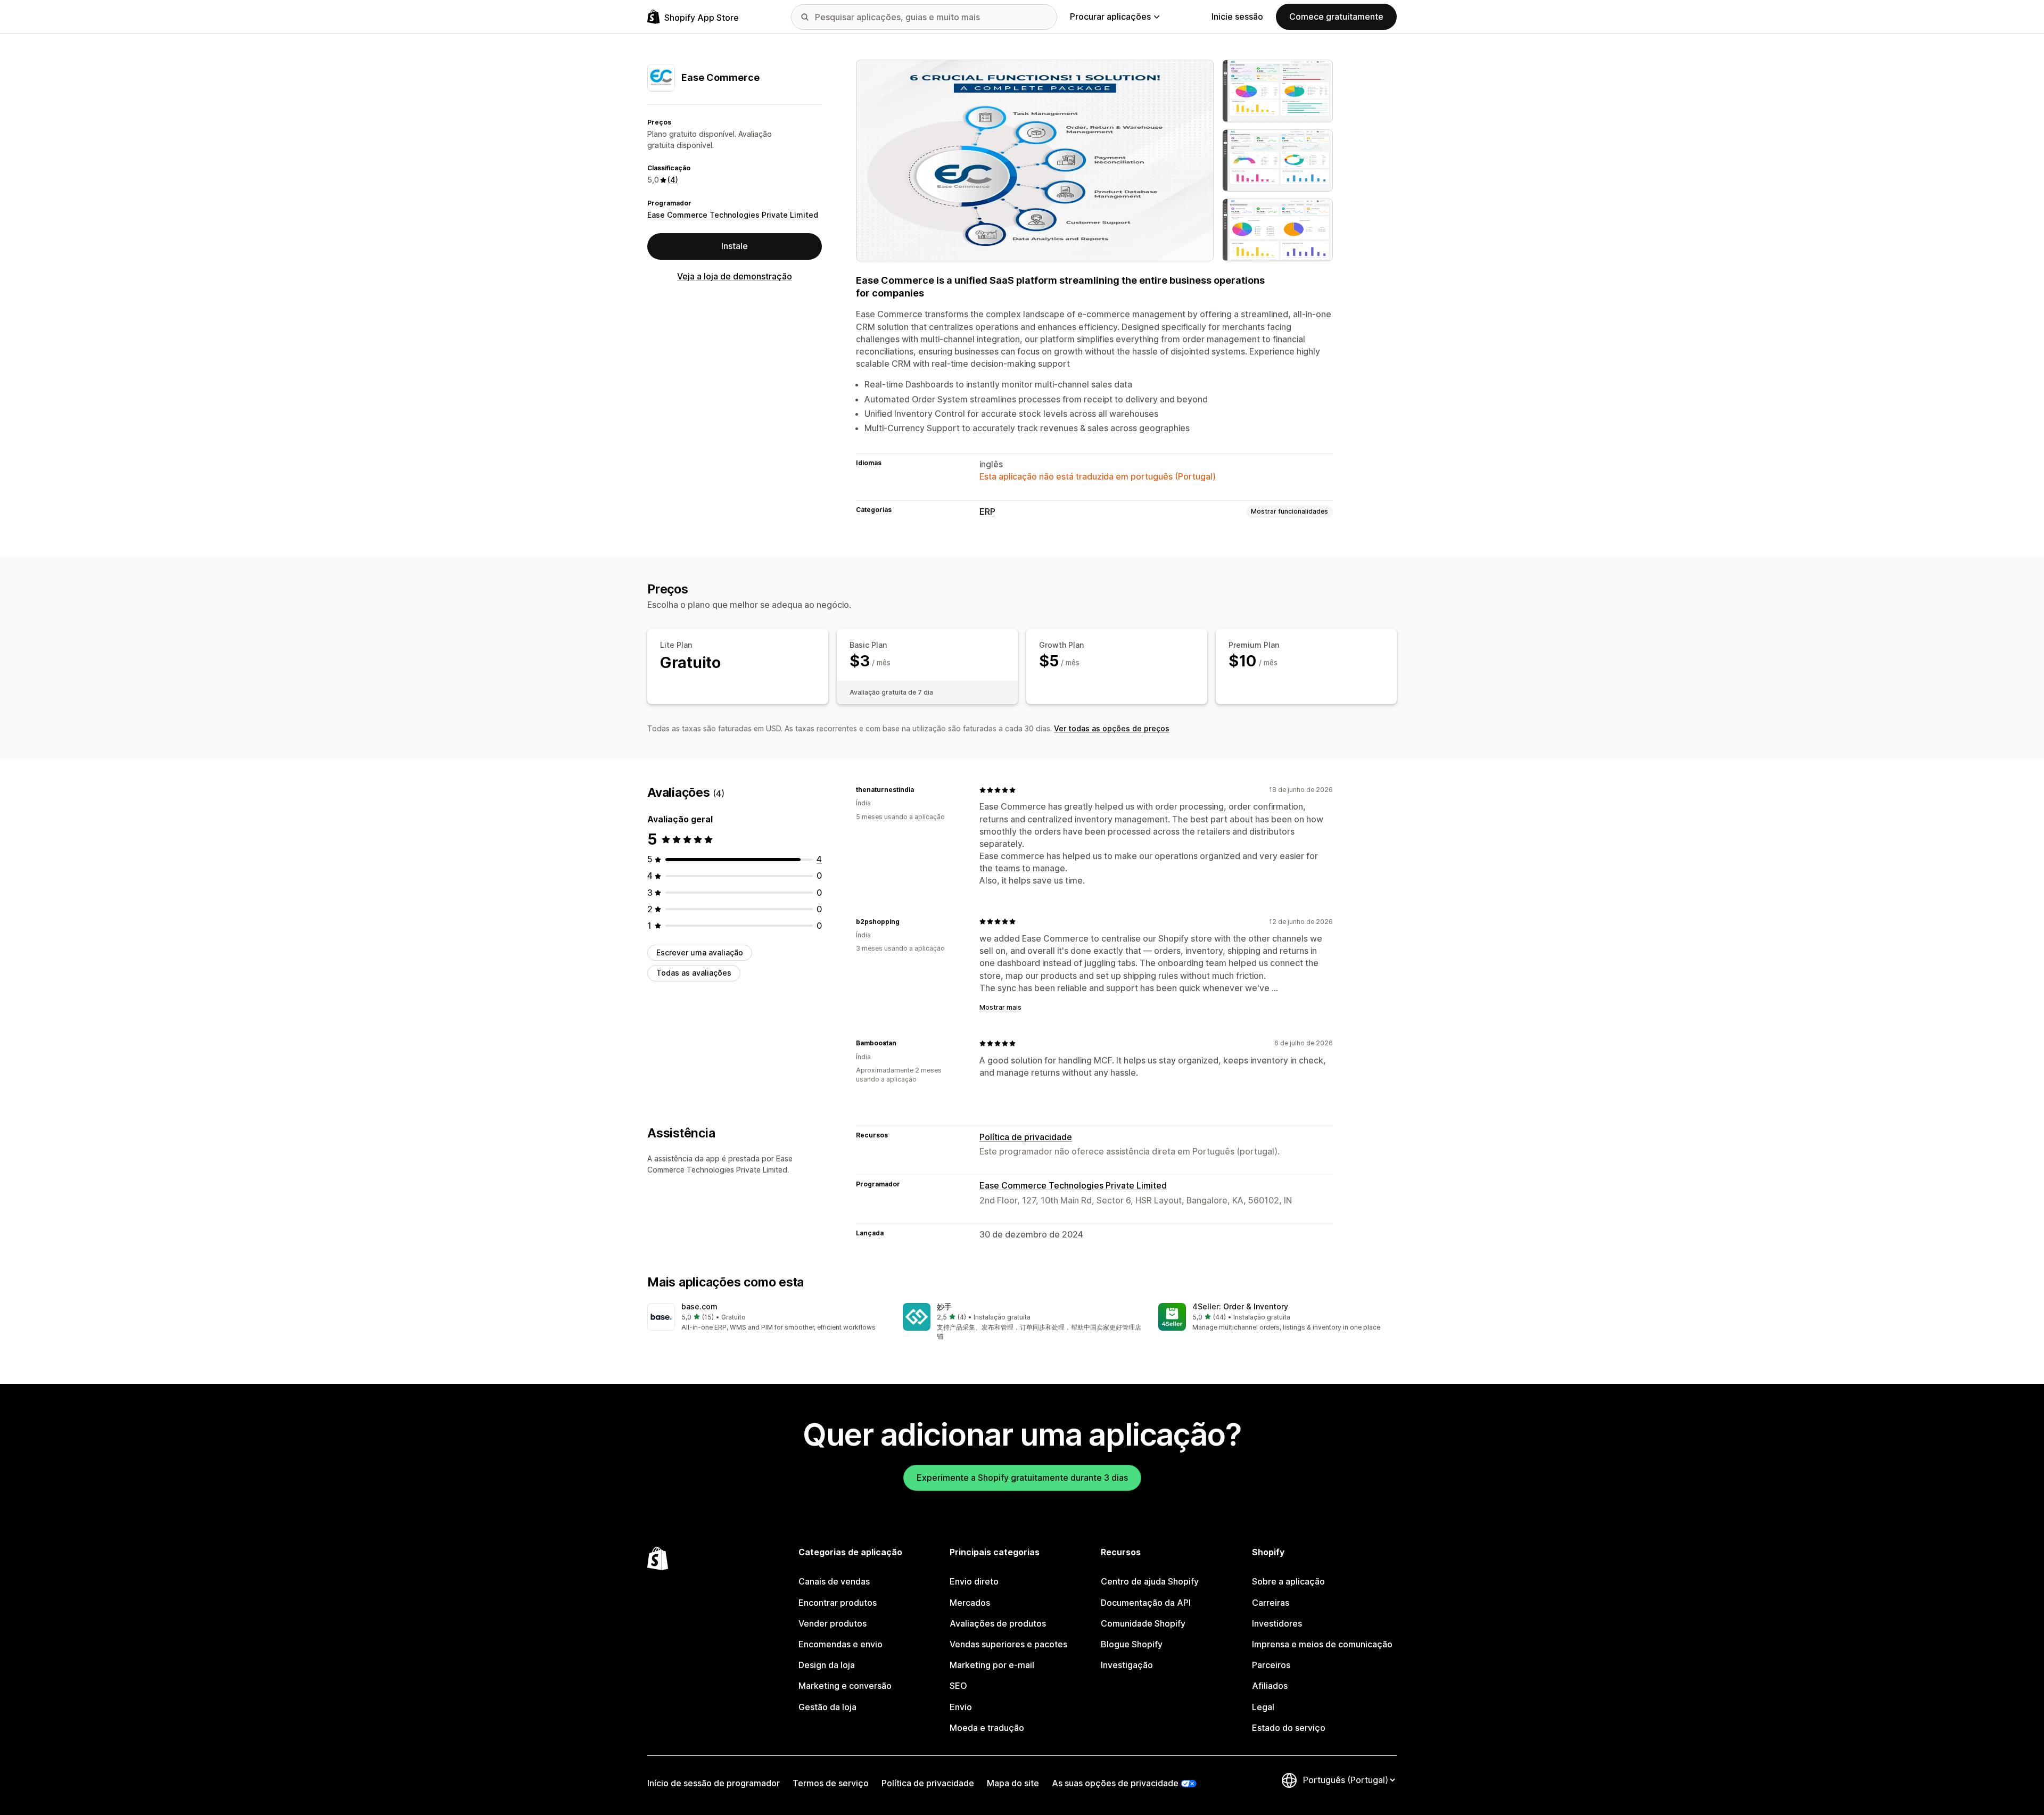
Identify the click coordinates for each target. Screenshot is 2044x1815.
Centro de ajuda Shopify (1150, 1581)
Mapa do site (1013, 1783)
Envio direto (974, 1581)
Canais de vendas (834, 1581)
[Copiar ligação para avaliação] (920, 790)
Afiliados (1270, 1686)
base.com (699, 1306)
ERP (987, 511)
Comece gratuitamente (1336, 16)
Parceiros (1271, 1665)
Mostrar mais (1000, 1007)
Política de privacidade (1026, 1137)
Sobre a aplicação (1288, 1581)
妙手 (944, 1306)
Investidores (1277, 1623)
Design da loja (827, 1665)
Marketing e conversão (845, 1686)
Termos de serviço (831, 1783)
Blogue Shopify (1132, 1644)
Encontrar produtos (838, 1603)
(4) (673, 180)
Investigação (1127, 1665)
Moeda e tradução (987, 1728)
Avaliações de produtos (998, 1623)
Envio (961, 1707)
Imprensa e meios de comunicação (1322, 1644)
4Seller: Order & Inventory (1240, 1306)
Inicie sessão (1237, 16)
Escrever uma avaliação (700, 952)
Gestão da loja (827, 1707)
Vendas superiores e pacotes (1008, 1644)
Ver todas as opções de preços (1112, 728)
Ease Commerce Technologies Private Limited (733, 215)
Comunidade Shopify (1143, 1623)
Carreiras (1271, 1603)
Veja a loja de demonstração (735, 276)
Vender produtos (833, 1623)
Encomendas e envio (840, 1644)
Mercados (970, 1603)
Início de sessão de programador (714, 1783)
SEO (958, 1686)
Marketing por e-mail (992, 1665)
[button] (767, 1318)
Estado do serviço (1289, 1728)
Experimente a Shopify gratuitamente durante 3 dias (1022, 1478)
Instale (735, 246)
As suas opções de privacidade (1115, 1783)
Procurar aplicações (1110, 16)
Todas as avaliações (694, 973)
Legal (1263, 1707)
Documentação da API (1146, 1603)
